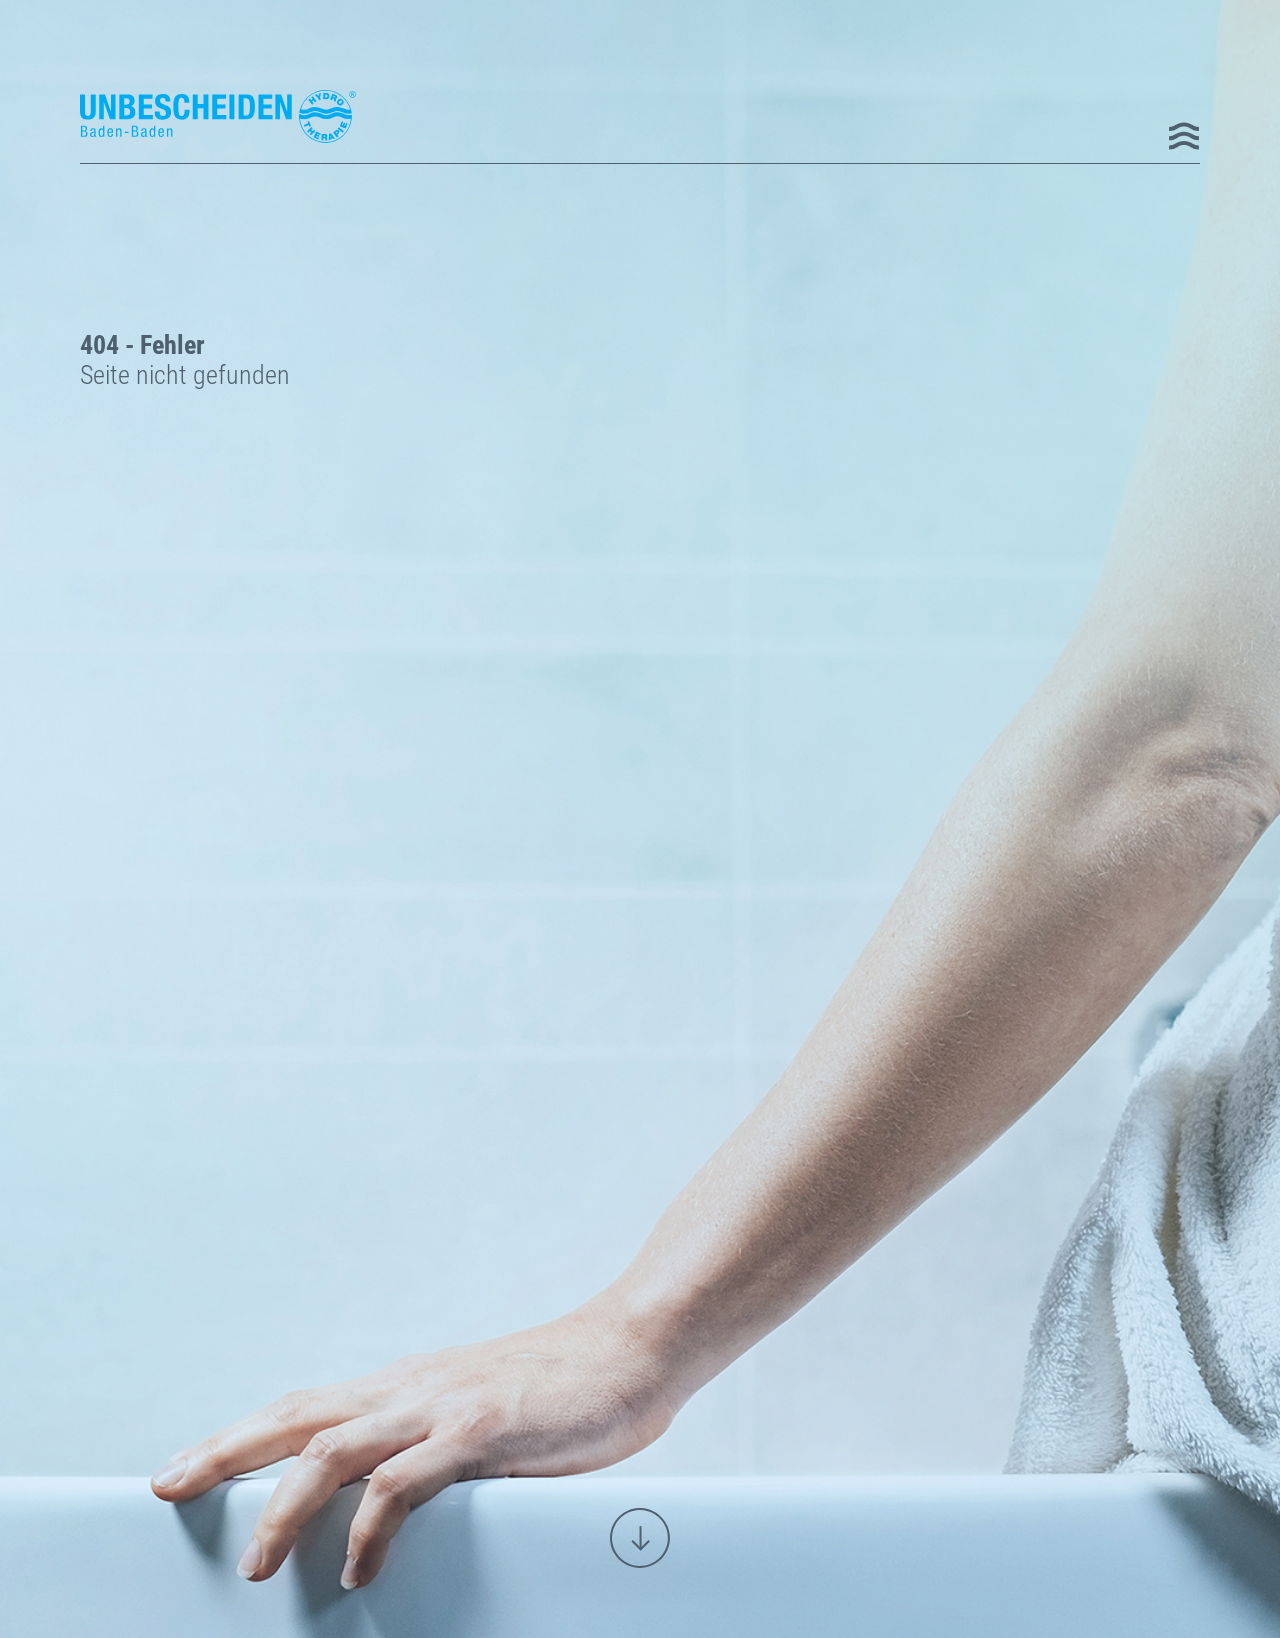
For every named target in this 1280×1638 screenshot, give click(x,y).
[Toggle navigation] (1183, 133)
